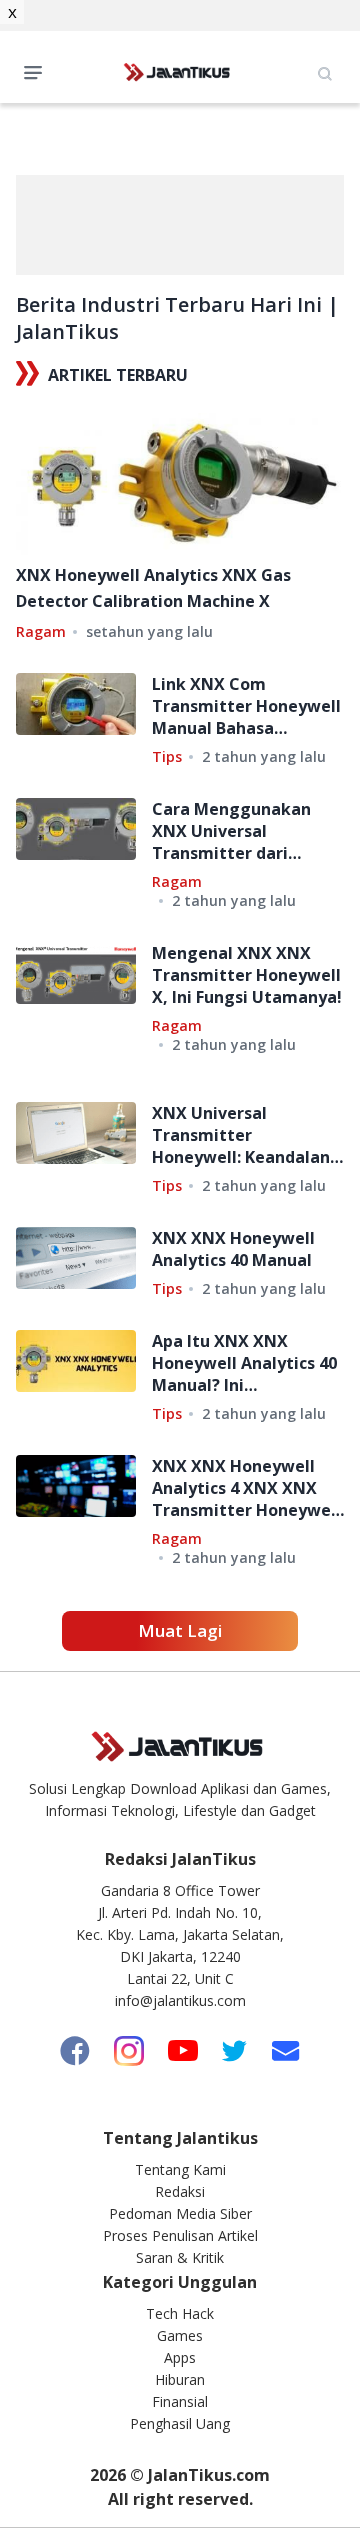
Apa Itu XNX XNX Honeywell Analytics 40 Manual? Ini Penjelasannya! (244, 1363)
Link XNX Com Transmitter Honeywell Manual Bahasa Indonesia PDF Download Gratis (246, 706)
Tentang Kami (180, 2169)
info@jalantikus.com (180, 2000)
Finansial (180, 2401)
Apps (180, 2357)
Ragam (41, 631)
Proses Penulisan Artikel (180, 2235)
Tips (167, 756)
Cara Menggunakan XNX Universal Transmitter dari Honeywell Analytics (233, 831)
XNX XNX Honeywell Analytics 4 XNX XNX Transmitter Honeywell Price (246, 1488)
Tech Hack (180, 2313)
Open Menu (38, 71)
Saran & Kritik (180, 2257)
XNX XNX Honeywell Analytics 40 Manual (233, 1249)
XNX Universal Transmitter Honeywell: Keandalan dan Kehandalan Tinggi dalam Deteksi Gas (245, 1135)
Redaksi (180, 2191)
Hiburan (180, 2379)
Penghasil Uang (180, 2423)
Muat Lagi (180, 1630)
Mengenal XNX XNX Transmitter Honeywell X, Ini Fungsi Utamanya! (247, 975)
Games (180, 2335)
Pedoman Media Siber (180, 2213)
